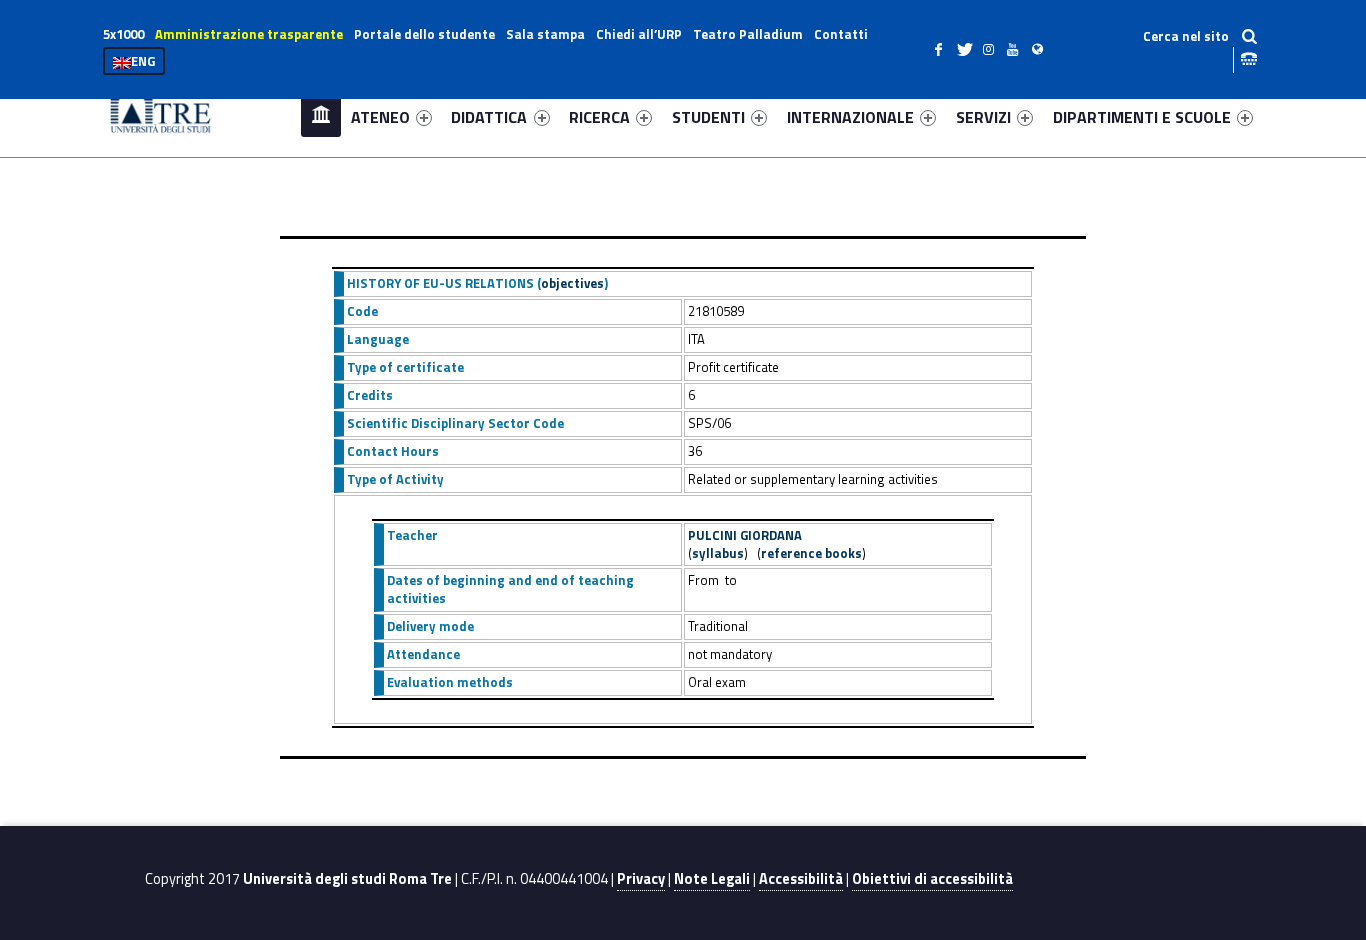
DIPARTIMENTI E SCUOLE (1142, 117)
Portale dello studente (424, 34)
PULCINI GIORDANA (745, 535)
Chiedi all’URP (639, 34)
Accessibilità (801, 879)
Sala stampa (545, 34)
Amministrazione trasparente (249, 34)
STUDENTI (708, 117)
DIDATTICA (489, 117)
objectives (572, 283)
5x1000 (123, 34)
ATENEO (380, 117)
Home (321, 116)
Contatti (841, 34)
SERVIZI (983, 117)
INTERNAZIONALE (850, 117)
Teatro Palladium (748, 34)
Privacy (641, 879)
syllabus (718, 553)
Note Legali (712, 879)
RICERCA (599, 117)
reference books (811, 553)
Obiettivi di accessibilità (932, 879)
